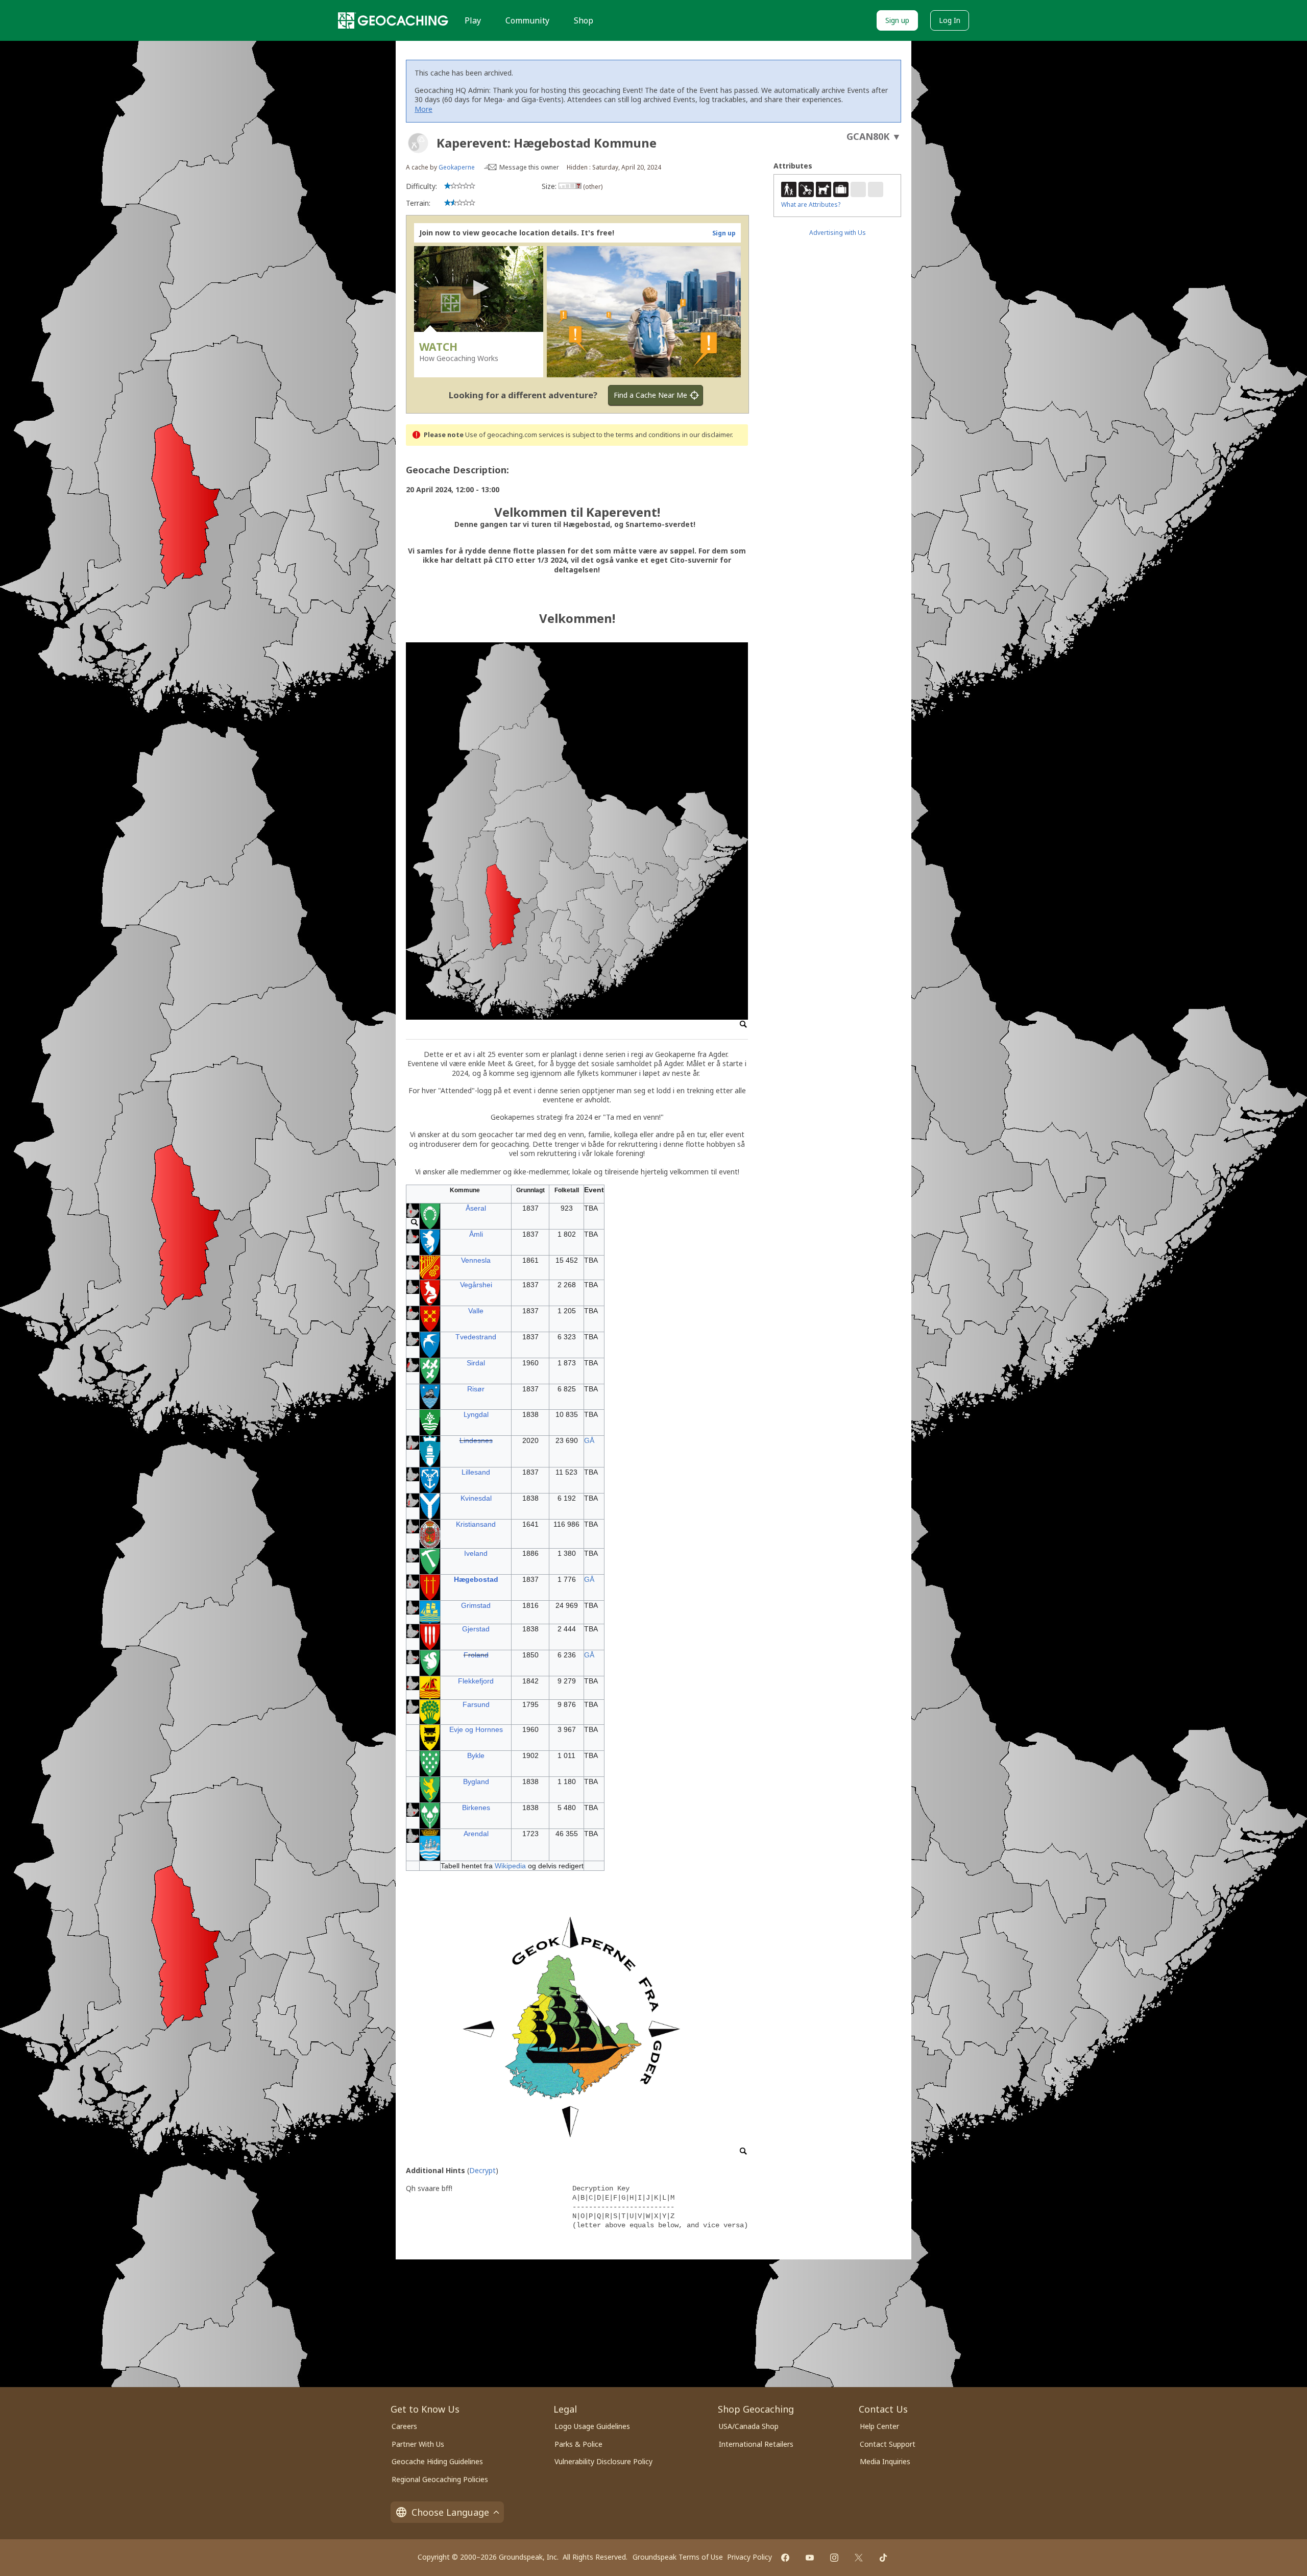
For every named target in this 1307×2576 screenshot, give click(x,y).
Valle (476, 1311)
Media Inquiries (885, 2461)
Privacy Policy (749, 2557)
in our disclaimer (707, 435)
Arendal (476, 1834)
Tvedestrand (476, 1337)
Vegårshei (476, 1285)
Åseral (476, 1208)
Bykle (476, 1755)
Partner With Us (418, 2444)
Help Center (879, 2426)
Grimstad (476, 1605)
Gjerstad (476, 1629)
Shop (584, 20)
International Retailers (756, 2444)
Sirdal (476, 1363)
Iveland (476, 1553)
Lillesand (476, 1472)
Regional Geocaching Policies (440, 2479)
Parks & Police (578, 2444)
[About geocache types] (418, 143)
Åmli (476, 1234)
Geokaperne (457, 167)
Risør (476, 1389)
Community (527, 20)
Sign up (897, 20)
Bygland (476, 1781)
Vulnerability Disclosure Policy (603, 2461)
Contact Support (888, 2444)
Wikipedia (509, 1866)
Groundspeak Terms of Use (678, 2557)
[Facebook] (785, 2558)
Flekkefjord (476, 1681)
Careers (404, 2426)
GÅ (589, 1440)
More (423, 109)
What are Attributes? (811, 204)
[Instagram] (834, 2558)
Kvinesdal (476, 1498)
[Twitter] (859, 2558)
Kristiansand (476, 1524)
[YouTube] (810, 2558)
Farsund (476, 1704)
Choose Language (450, 2512)
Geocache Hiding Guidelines (437, 2461)
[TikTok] (883, 2558)
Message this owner (529, 167)
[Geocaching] (393, 20)
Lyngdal (476, 1414)
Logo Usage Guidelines (592, 2426)
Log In (950, 20)
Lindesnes (476, 1440)
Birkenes (476, 1808)
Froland (476, 1655)
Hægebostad (476, 1579)
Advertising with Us (838, 233)
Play (473, 20)
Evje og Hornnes (476, 1729)
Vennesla (476, 1260)
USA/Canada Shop (749, 2426)
